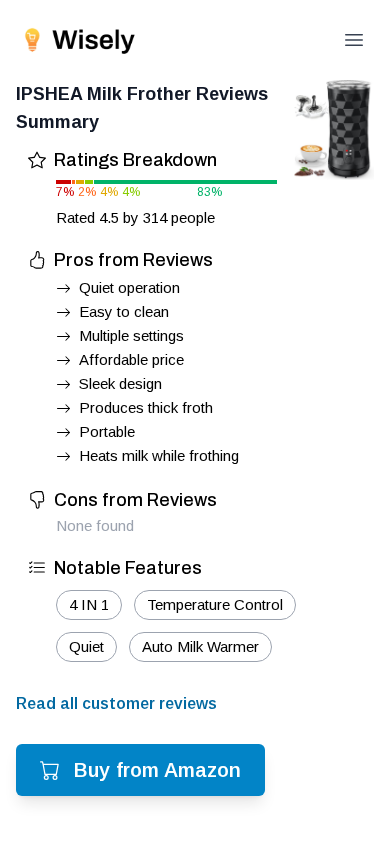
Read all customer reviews (116, 703)
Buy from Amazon (157, 770)
